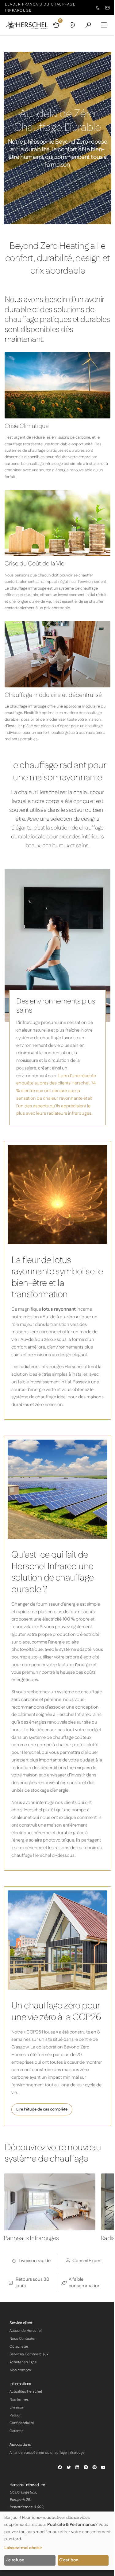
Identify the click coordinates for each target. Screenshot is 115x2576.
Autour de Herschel (26, 2331)
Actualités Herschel (26, 2392)
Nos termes (19, 2399)
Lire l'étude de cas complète (42, 2109)
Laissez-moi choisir (23, 2548)
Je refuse (15, 2560)
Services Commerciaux (29, 2354)
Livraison (17, 2407)
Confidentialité (22, 2423)
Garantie (17, 2431)
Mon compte (20, 2370)
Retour (15, 2415)
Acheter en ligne (23, 2362)
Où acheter (19, 2347)
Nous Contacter (23, 2339)
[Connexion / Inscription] (72, 25)
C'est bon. (69, 2560)
